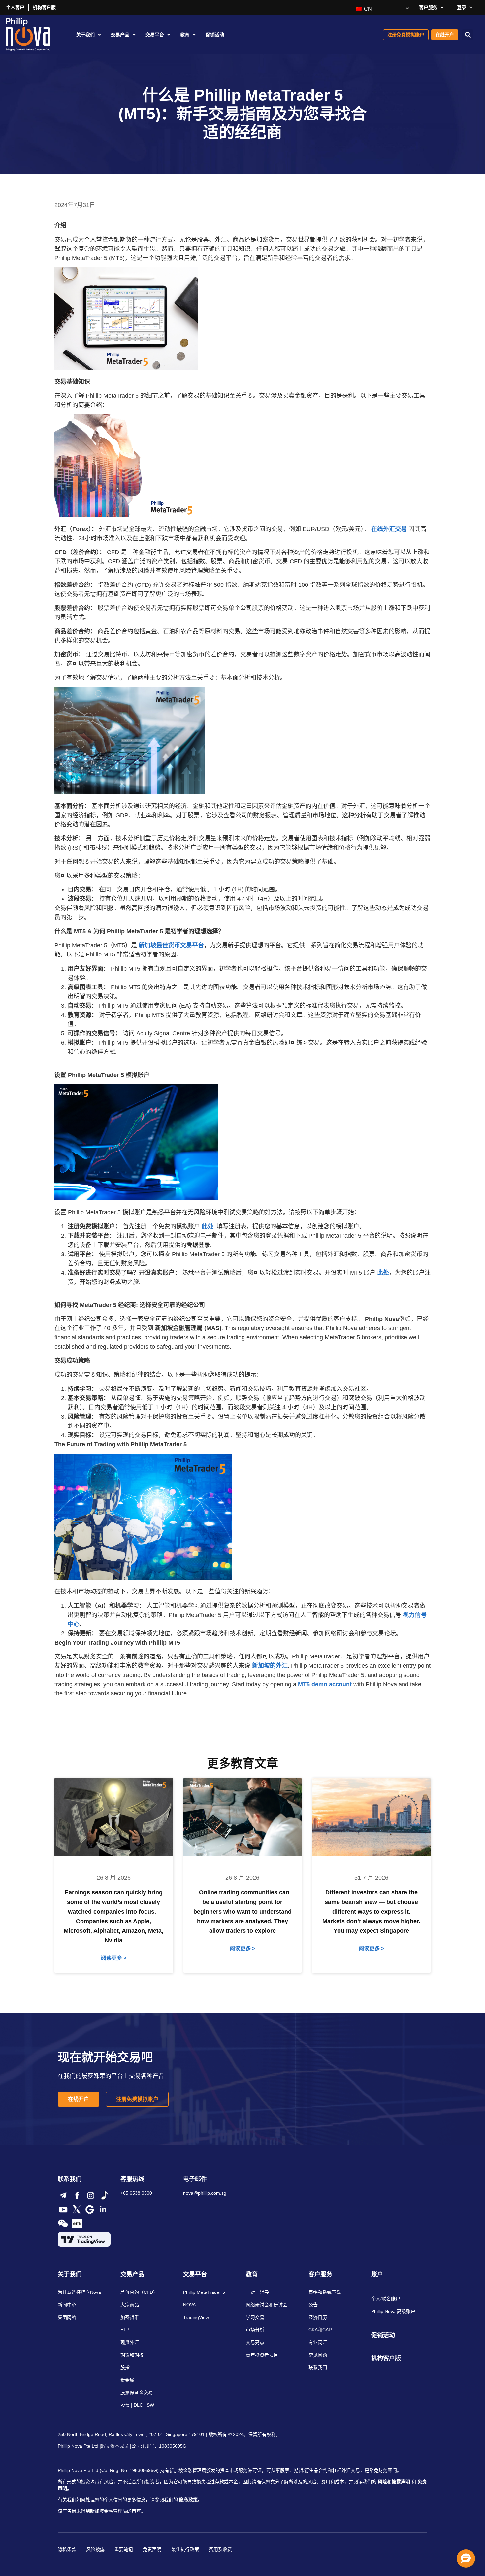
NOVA (189, 2305)
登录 (462, 7)
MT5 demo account (325, 1684)
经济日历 (318, 2317)
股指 (125, 2367)
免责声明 (152, 2549)
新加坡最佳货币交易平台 (171, 945)
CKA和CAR (320, 2330)
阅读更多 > (114, 1958)
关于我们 (85, 35)
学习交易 (255, 2317)
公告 (313, 2305)
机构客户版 (44, 7)
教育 (185, 35)
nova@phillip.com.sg (205, 2193)
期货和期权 (132, 2355)
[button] (468, 35)
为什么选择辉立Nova (79, 2292)
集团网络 (67, 2317)
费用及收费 (220, 2549)
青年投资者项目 (262, 2355)
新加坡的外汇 (270, 1666)
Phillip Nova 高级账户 (393, 2311)
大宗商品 (130, 2305)
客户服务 (428, 7)
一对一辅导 (257, 2292)
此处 (208, 1226)
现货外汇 (130, 2342)
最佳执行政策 (185, 2549)
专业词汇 (318, 2342)
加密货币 (130, 2317)
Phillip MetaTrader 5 (204, 2292)
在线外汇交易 (389, 529)
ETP (125, 2330)
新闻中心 (67, 2305)
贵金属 (127, 2380)
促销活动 (215, 35)
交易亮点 (255, 2342)
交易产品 (120, 35)
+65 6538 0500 (136, 2193)
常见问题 (318, 2355)
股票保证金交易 (137, 2392)
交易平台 (155, 35)
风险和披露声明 (394, 2482)
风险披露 (95, 2549)
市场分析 (255, 2330)
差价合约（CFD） (139, 2292)
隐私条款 (67, 2549)
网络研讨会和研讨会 (267, 2305)
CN (367, 9)
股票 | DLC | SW (137, 2405)
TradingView (196, 2317)
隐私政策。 (191, 2500)
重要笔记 (124, 2549)
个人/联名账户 (386, 2299)
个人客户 (15, 7)
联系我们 (318, 2367)
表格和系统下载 (325, 2292)
